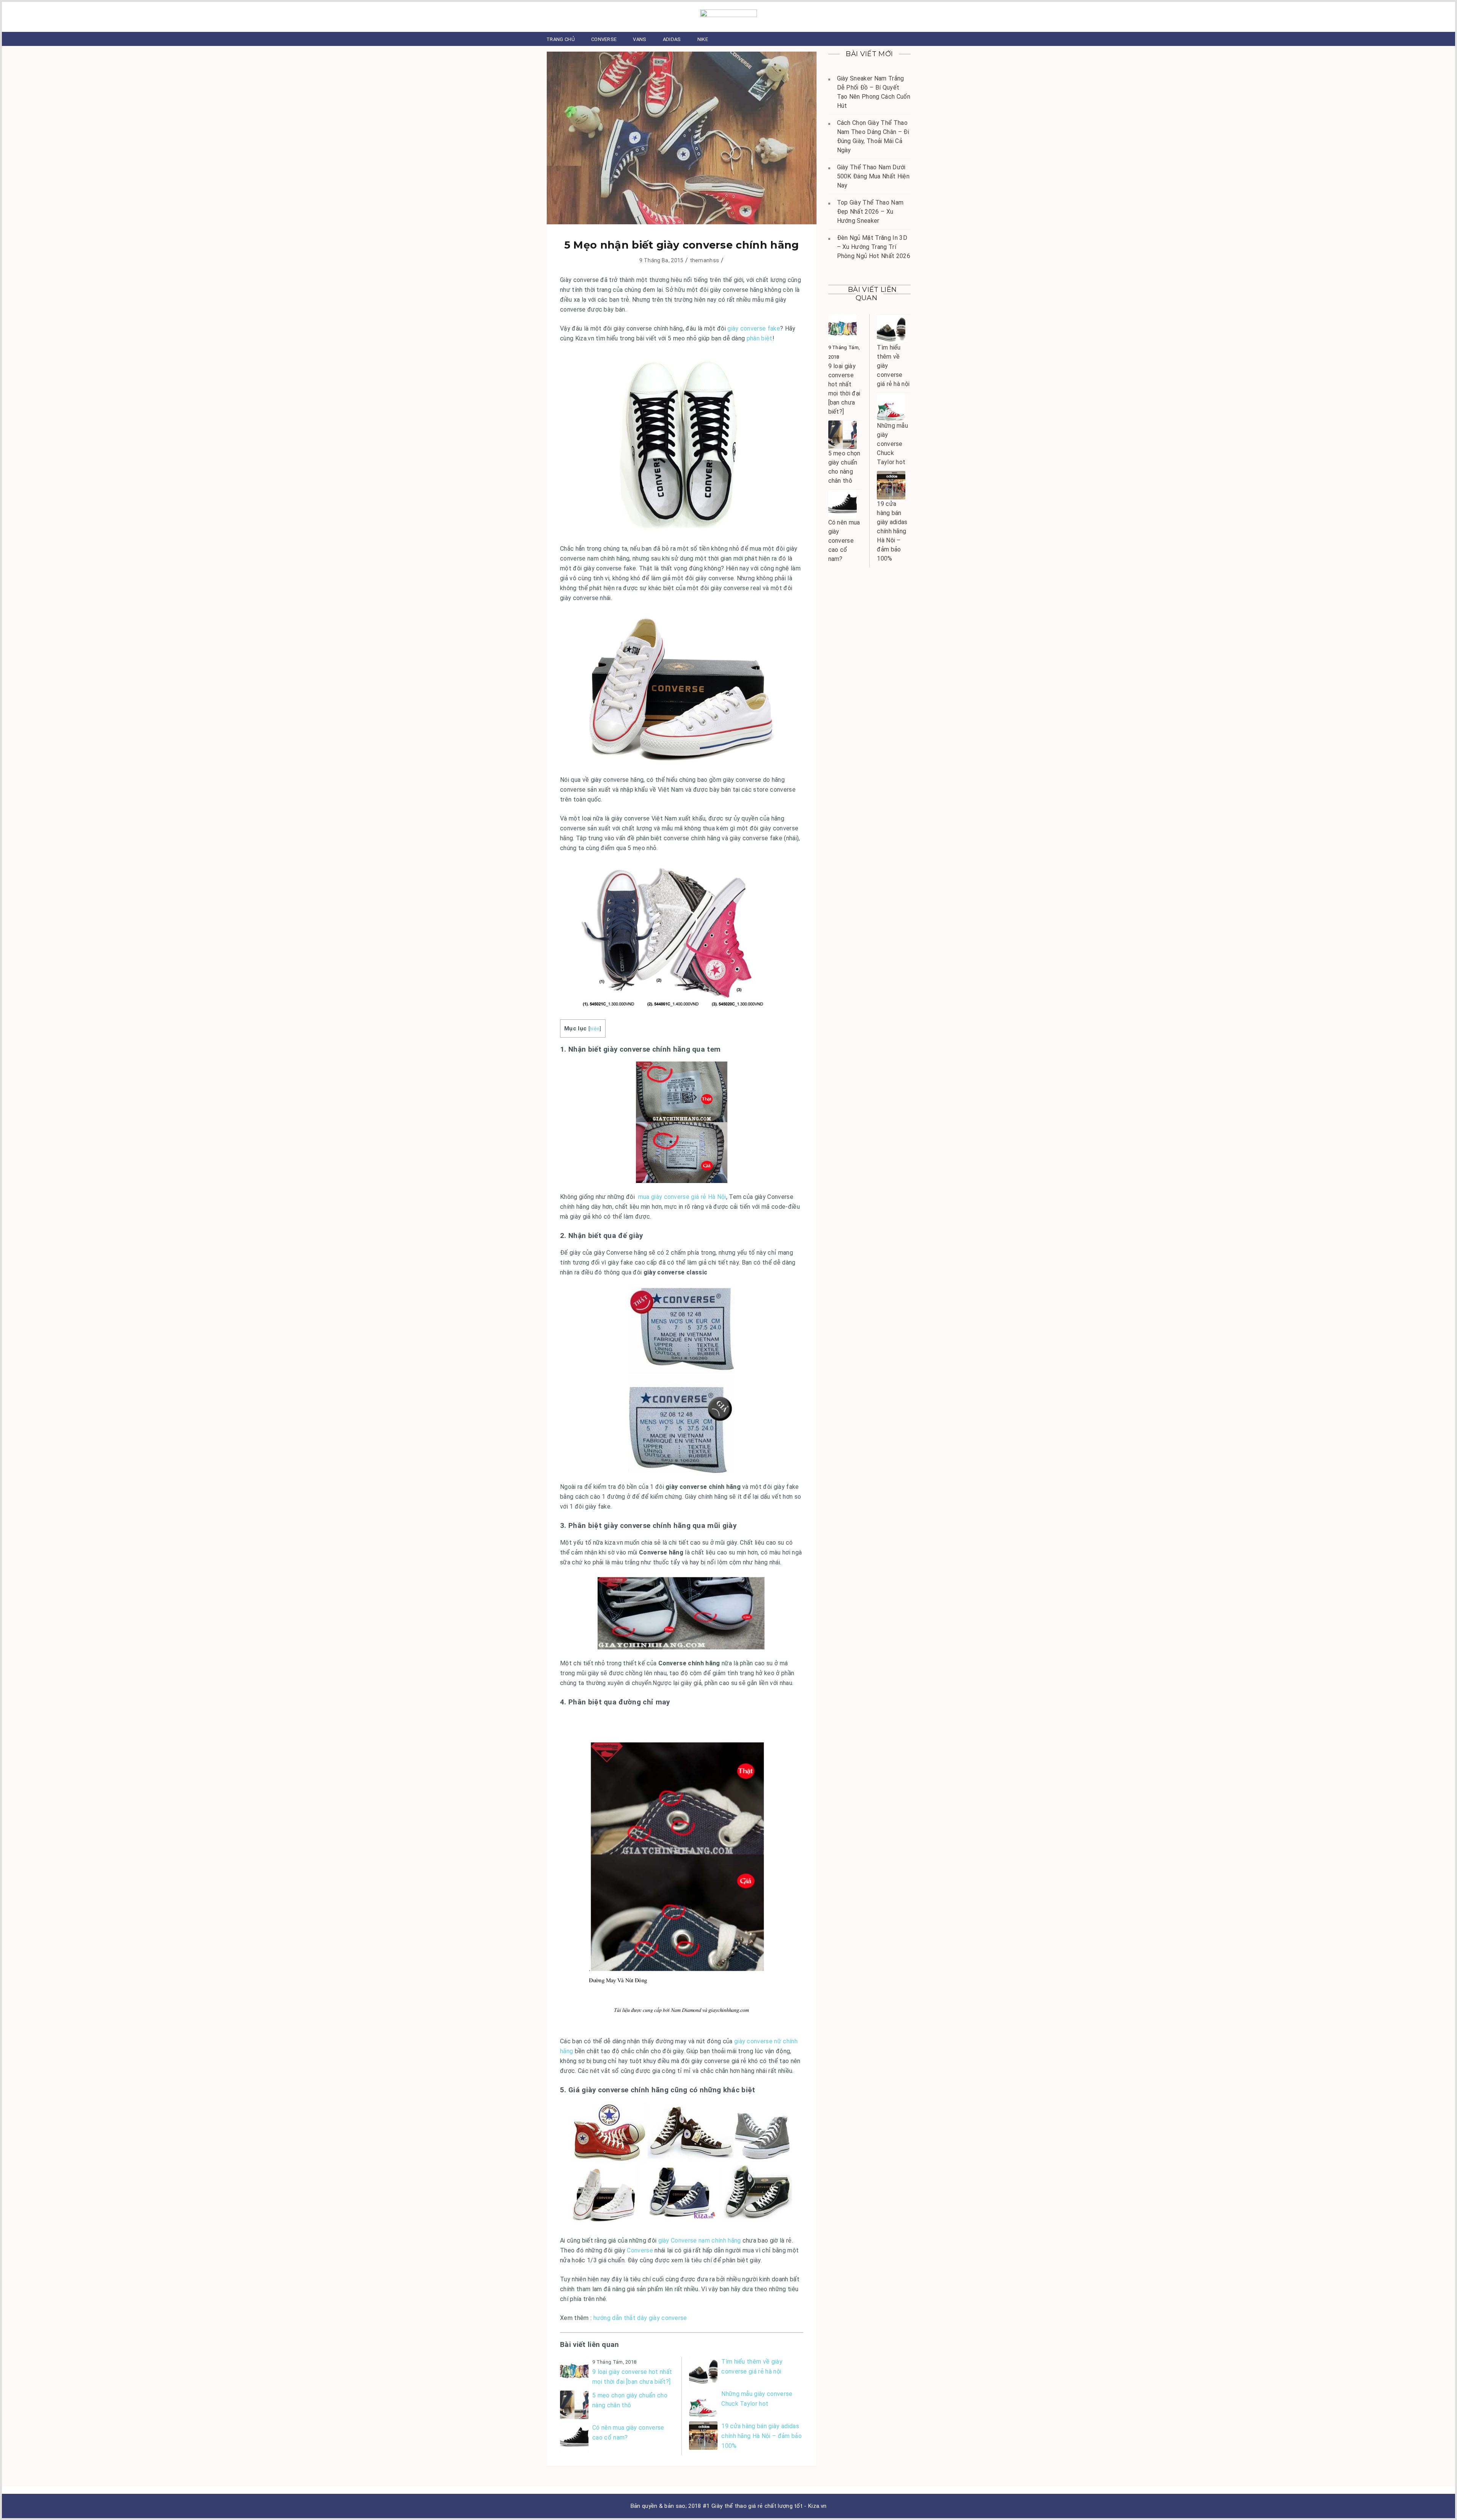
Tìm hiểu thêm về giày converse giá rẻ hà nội (752, 2366)
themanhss (705, 260)
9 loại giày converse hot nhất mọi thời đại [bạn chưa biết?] (632, 2377)
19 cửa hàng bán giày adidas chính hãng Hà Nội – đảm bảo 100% (762, 2436)
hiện (595, 1028)
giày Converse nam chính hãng (700, 2240)
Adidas (672, 39)
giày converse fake (754, 328)
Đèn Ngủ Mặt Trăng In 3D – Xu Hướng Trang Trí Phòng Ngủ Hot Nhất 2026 (874, 247)
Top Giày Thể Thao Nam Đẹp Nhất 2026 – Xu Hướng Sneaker (870, 212)
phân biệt (760, 338)
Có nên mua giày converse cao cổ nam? (628, 2433)
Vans (640, 39)
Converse (604, 39)
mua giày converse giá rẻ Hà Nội (682, 1197)
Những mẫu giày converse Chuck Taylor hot (757, 2399)
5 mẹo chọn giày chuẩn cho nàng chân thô (630, 2400)
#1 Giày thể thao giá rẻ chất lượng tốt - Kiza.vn (765, 2506)
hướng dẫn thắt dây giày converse (640, 2318)
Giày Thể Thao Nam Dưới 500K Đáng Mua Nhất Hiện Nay (873, 176)
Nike (703, 39)
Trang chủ (561, 39)
